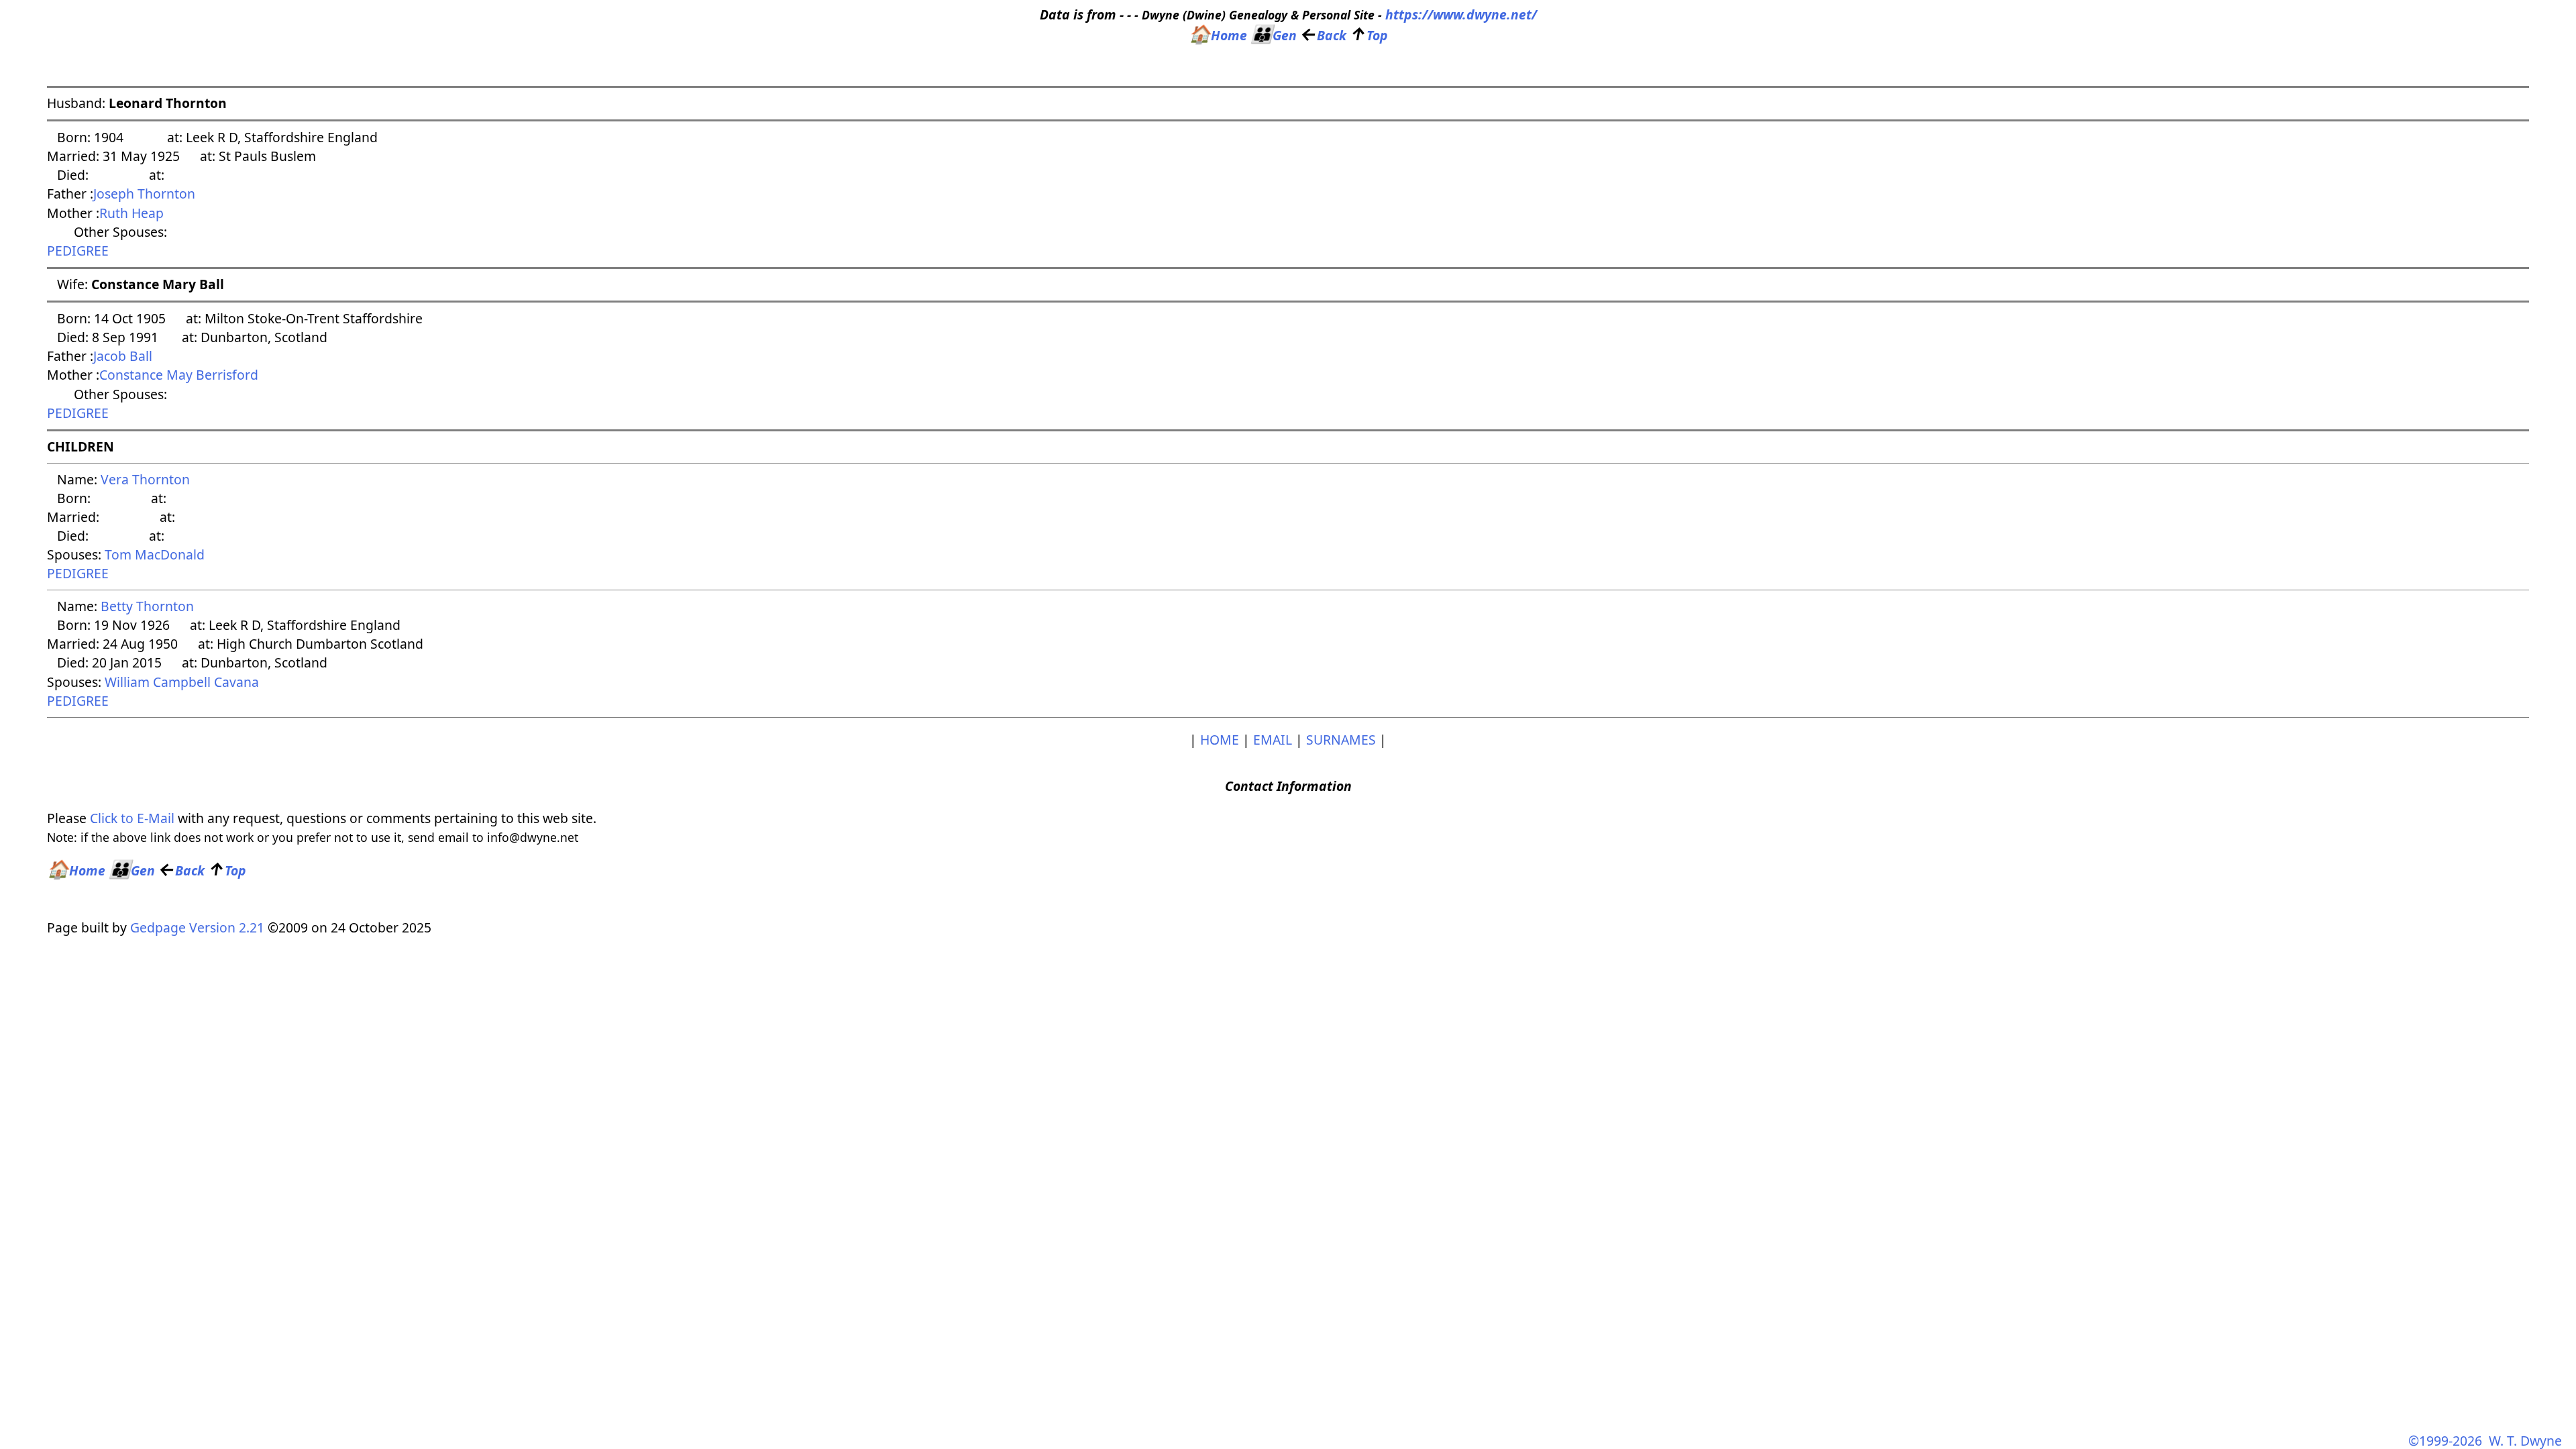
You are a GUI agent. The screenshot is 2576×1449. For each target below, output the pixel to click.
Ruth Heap (131, 213)
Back (1323, 35)
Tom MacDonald (155, 554)
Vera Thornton (145, 479)
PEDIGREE (78, 251)
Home (1218, 35)
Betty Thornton (147, 606)
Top (1369, 35)
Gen (1274, 35)
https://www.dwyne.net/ (1461, 14)
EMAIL (1273, 740)
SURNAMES (1341, 740)
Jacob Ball (123, 356)
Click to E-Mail (132, 818)
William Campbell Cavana (182, 682)
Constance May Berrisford (179, 375)
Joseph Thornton (144, 194)
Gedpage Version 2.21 (197, 927)
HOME (1220, 740)
